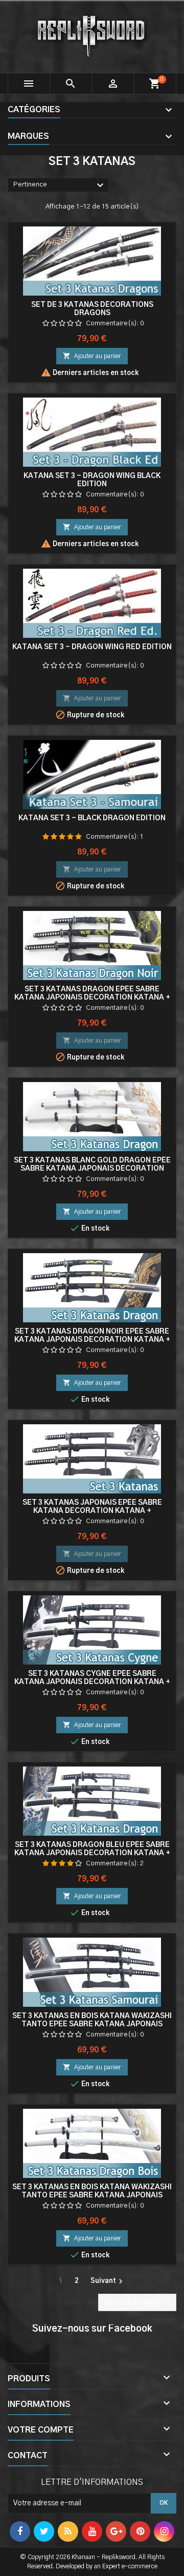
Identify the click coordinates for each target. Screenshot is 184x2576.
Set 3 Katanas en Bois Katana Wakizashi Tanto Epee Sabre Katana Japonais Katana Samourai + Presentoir (92, 2024)
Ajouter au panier (92, 356)
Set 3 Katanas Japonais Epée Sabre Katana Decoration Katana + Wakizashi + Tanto (92, 1511)
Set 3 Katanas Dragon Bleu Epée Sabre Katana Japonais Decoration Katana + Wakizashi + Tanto (92, 1853)
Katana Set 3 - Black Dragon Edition (92, 818)
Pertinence (60, 185)
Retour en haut (138, 2303)
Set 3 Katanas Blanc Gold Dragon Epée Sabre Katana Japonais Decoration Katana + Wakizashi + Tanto (92, 1169)
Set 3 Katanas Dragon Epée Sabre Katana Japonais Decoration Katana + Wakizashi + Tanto (92, 998)
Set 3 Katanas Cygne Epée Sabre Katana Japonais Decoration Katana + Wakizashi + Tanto (92, 1682)
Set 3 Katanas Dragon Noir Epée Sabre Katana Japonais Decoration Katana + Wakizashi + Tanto (92, 1340)
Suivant (108, 2281)
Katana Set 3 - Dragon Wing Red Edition (92, 647)
